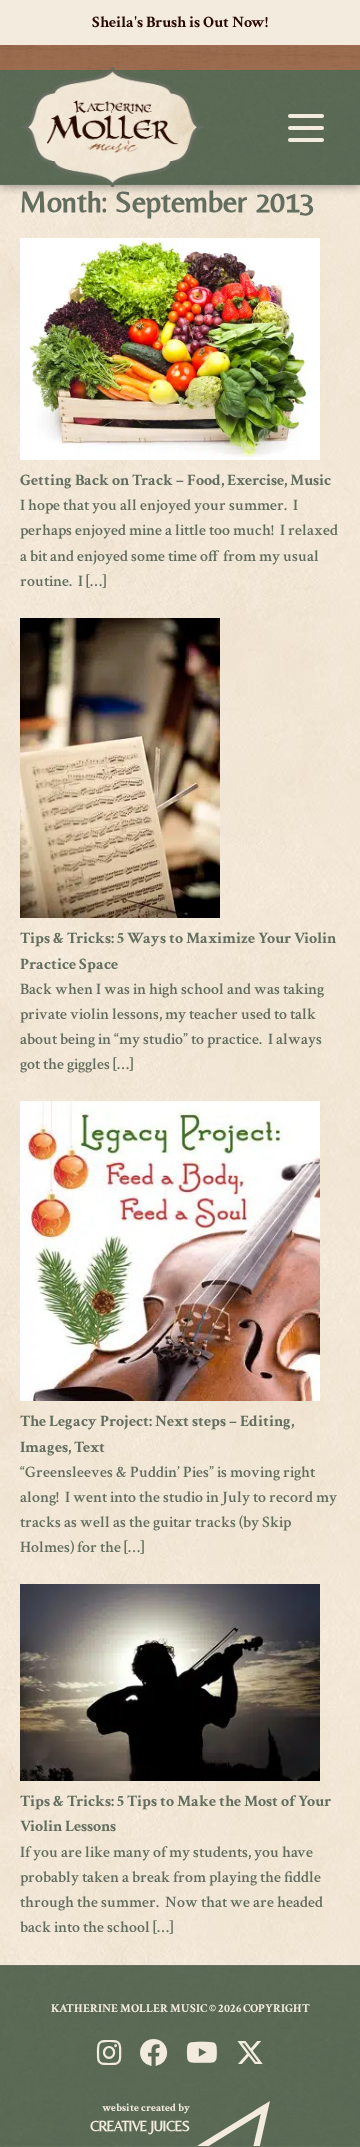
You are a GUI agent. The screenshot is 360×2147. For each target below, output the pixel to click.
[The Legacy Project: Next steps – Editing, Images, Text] (170, 1396)
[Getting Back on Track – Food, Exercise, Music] (170, 455)
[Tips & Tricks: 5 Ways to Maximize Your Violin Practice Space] (120, 913)
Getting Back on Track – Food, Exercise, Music (175, 480)
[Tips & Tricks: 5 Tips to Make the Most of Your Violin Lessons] (170, 1776)
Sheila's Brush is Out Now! (180, 22)
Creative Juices (140, 2126)
